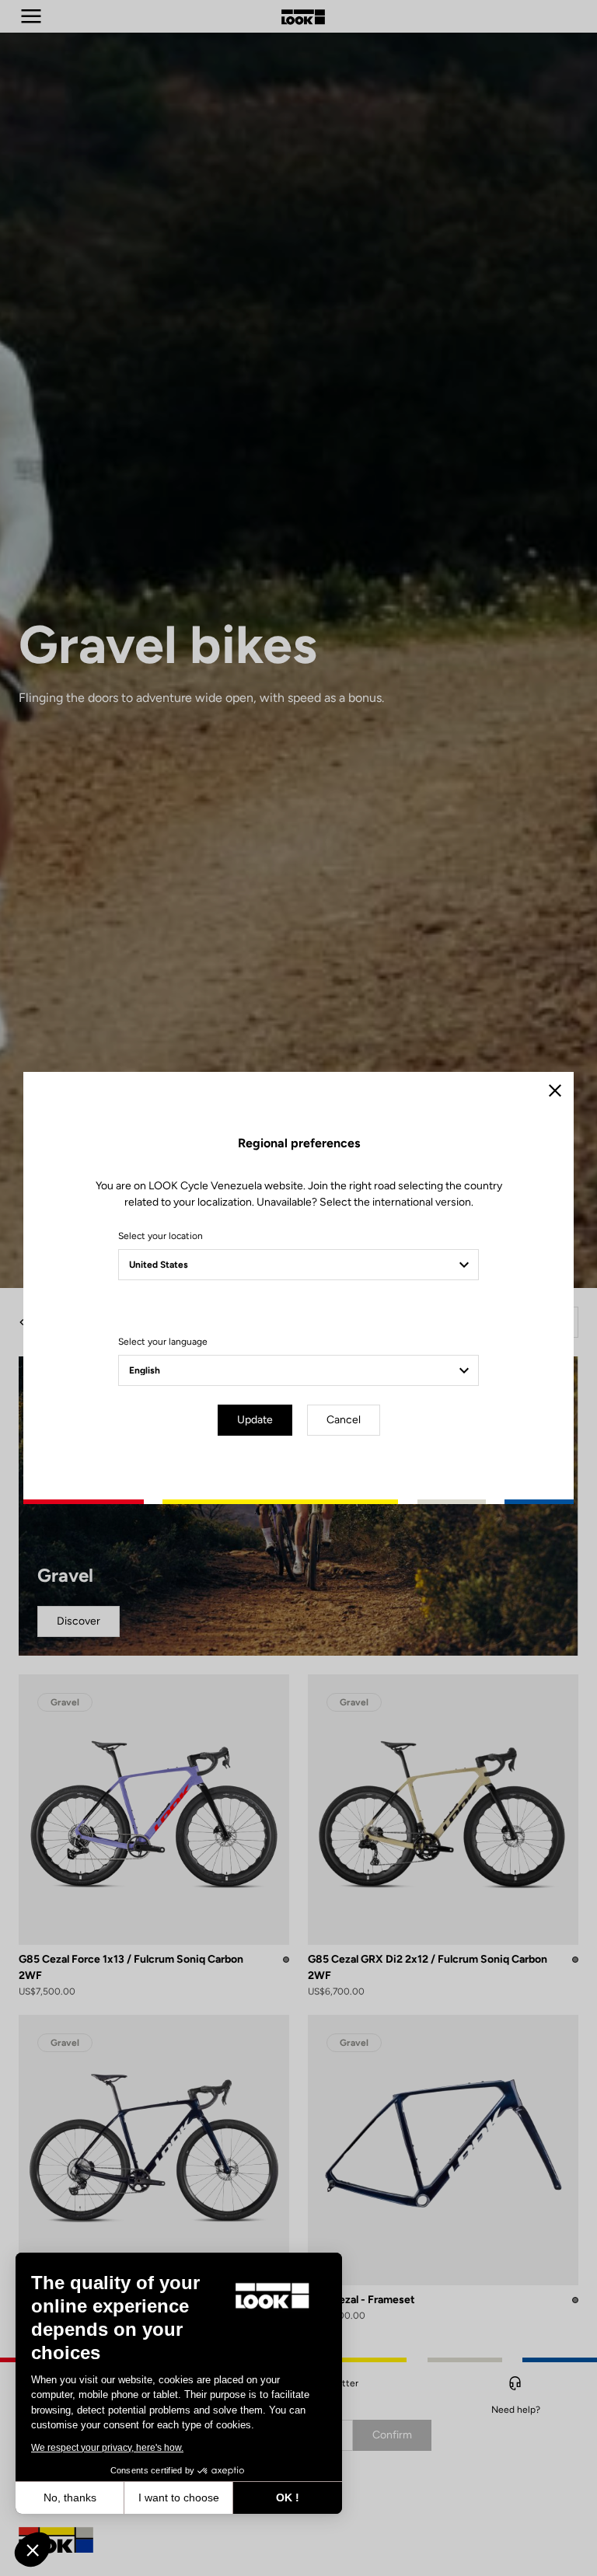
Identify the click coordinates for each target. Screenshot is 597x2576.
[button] (33, 2550)
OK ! (288, 2497)
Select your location (161, 1236)
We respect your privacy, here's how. (107, 2448)
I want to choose (179, 2497)
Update (255, 1420)
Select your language (163, 1342)
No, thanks (70, 2497)
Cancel (344, 1420)
